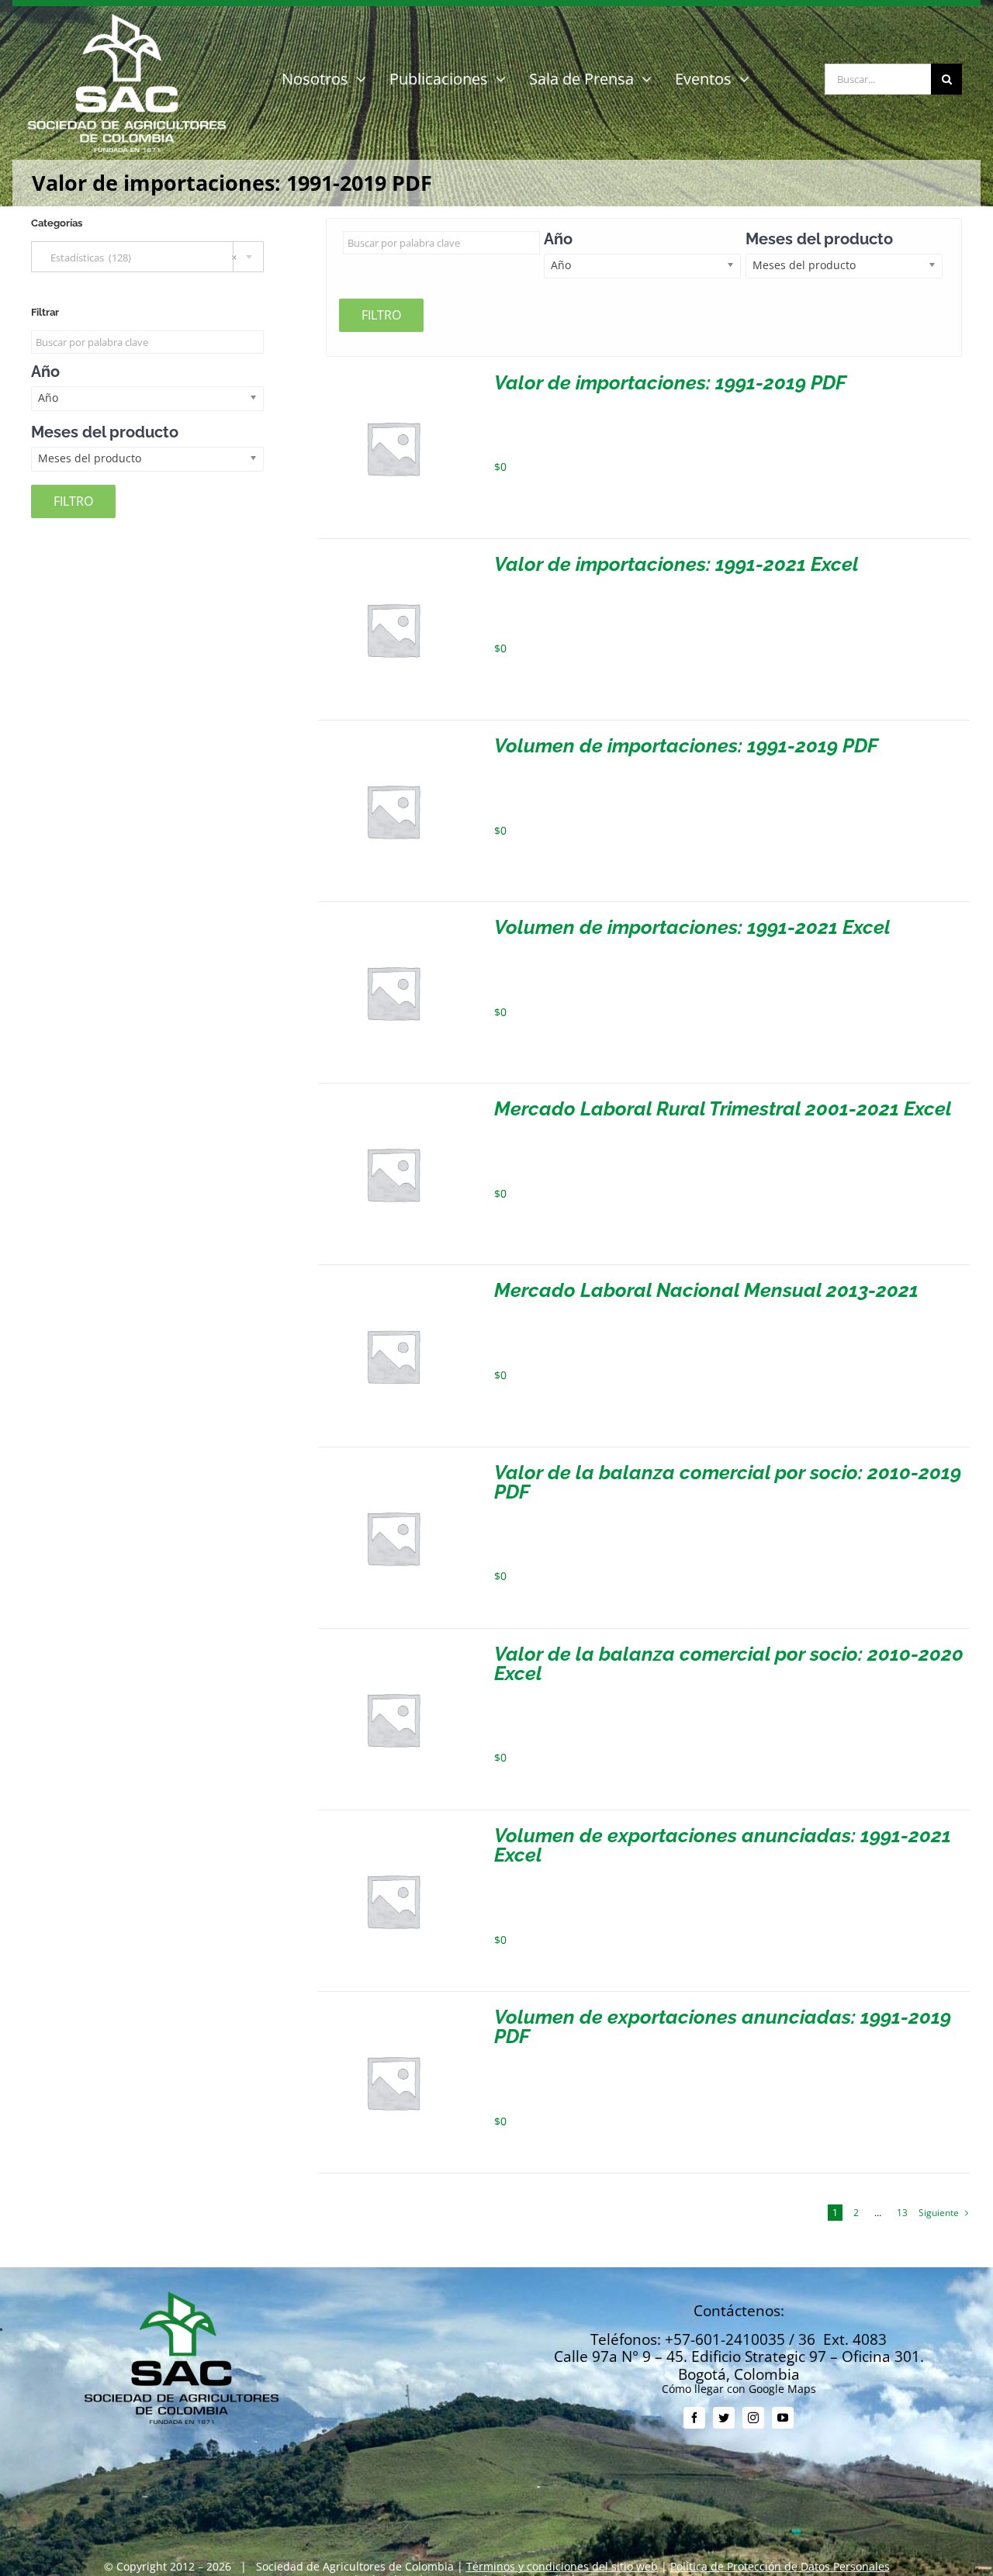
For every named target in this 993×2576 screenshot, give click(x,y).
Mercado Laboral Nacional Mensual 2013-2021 (706, 1290)
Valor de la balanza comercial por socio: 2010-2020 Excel (729, 1663)
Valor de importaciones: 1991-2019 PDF (670, 382)
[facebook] (694, 2418)
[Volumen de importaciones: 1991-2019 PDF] (393, 742)
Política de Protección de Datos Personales (780, 2566)
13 (902, 2213)
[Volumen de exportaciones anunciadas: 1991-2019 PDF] (393, 2013)
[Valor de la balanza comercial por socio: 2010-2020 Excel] (393, 1650)
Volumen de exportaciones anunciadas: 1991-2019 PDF (723, 2026)
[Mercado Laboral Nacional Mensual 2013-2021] (393, 1286)
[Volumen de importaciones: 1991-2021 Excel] (393, 923)
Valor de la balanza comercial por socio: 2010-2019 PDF (728, 1482)
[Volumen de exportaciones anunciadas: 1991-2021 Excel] (393, 1832)
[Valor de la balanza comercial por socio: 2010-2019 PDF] (393, 1469)
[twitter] (724, 2418)
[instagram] (753, 2418)
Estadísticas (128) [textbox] (140, 258)
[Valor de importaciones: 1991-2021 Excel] (393, 560)
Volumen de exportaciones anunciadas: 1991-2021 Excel (723, 1845)
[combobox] (147, 257)
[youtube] (783, 2418)
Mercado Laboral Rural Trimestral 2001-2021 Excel (723, 1108)
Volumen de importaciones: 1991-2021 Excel (692, 927)
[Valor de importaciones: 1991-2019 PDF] (393, 379)
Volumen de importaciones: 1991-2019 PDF (686, 745)
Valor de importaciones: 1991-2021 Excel (676, 564)
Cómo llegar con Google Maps (739, 2389)
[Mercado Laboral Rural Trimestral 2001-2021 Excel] (393, 1105)
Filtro (381, 315)
